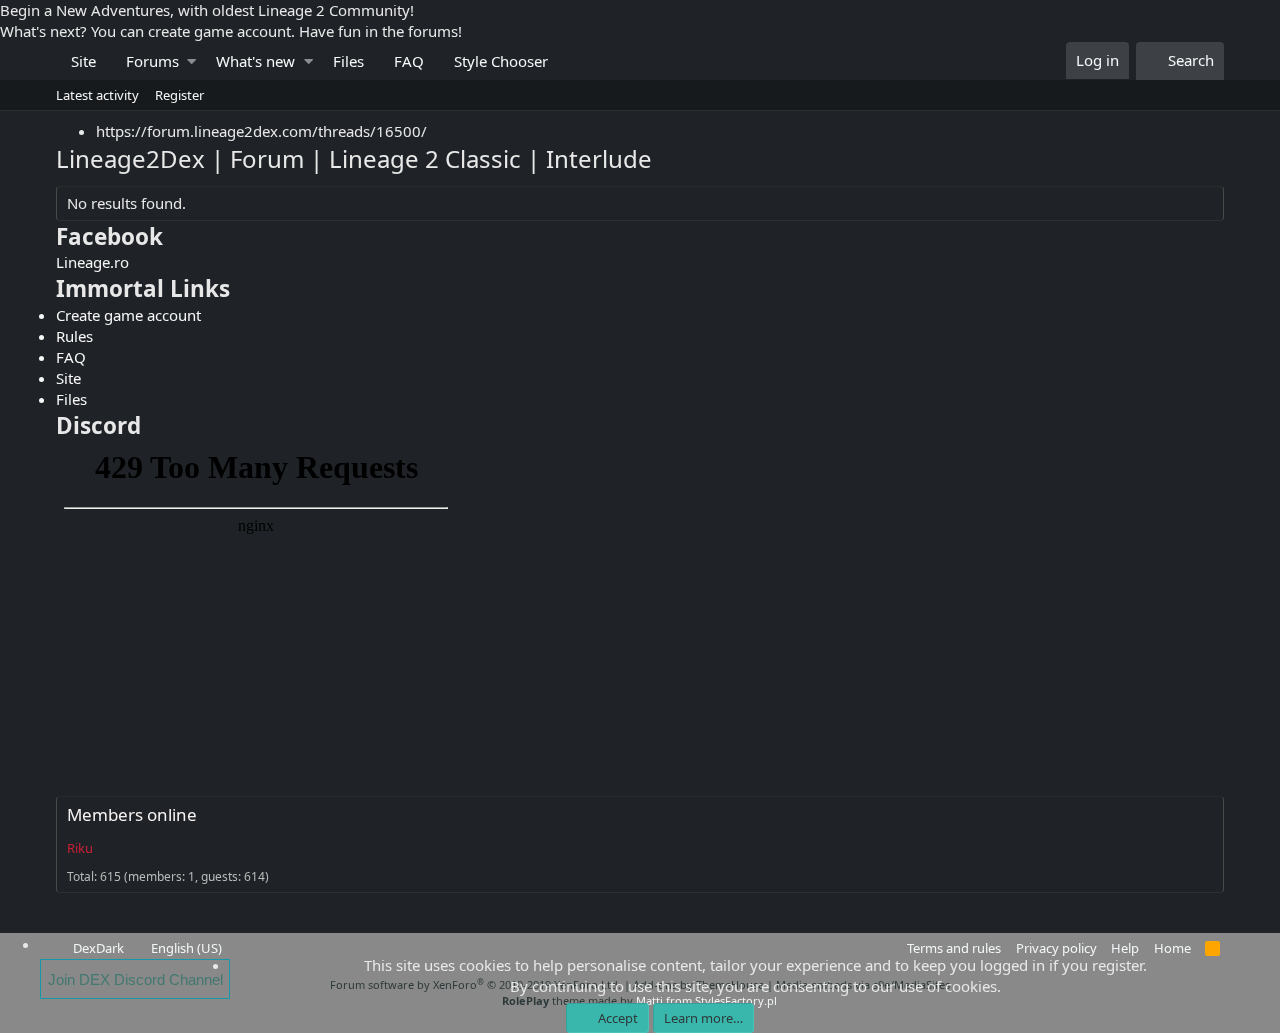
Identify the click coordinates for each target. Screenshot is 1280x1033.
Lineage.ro (92, 262)
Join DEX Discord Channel (135, 979)
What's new (255, 61)
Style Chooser (501, 61)
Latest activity (97, 95)
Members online (132, 814)
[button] (191, 61)
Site (83, 61)
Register (179, 95)
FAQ (409, 61)
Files (348, 61)
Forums (152, 61)
